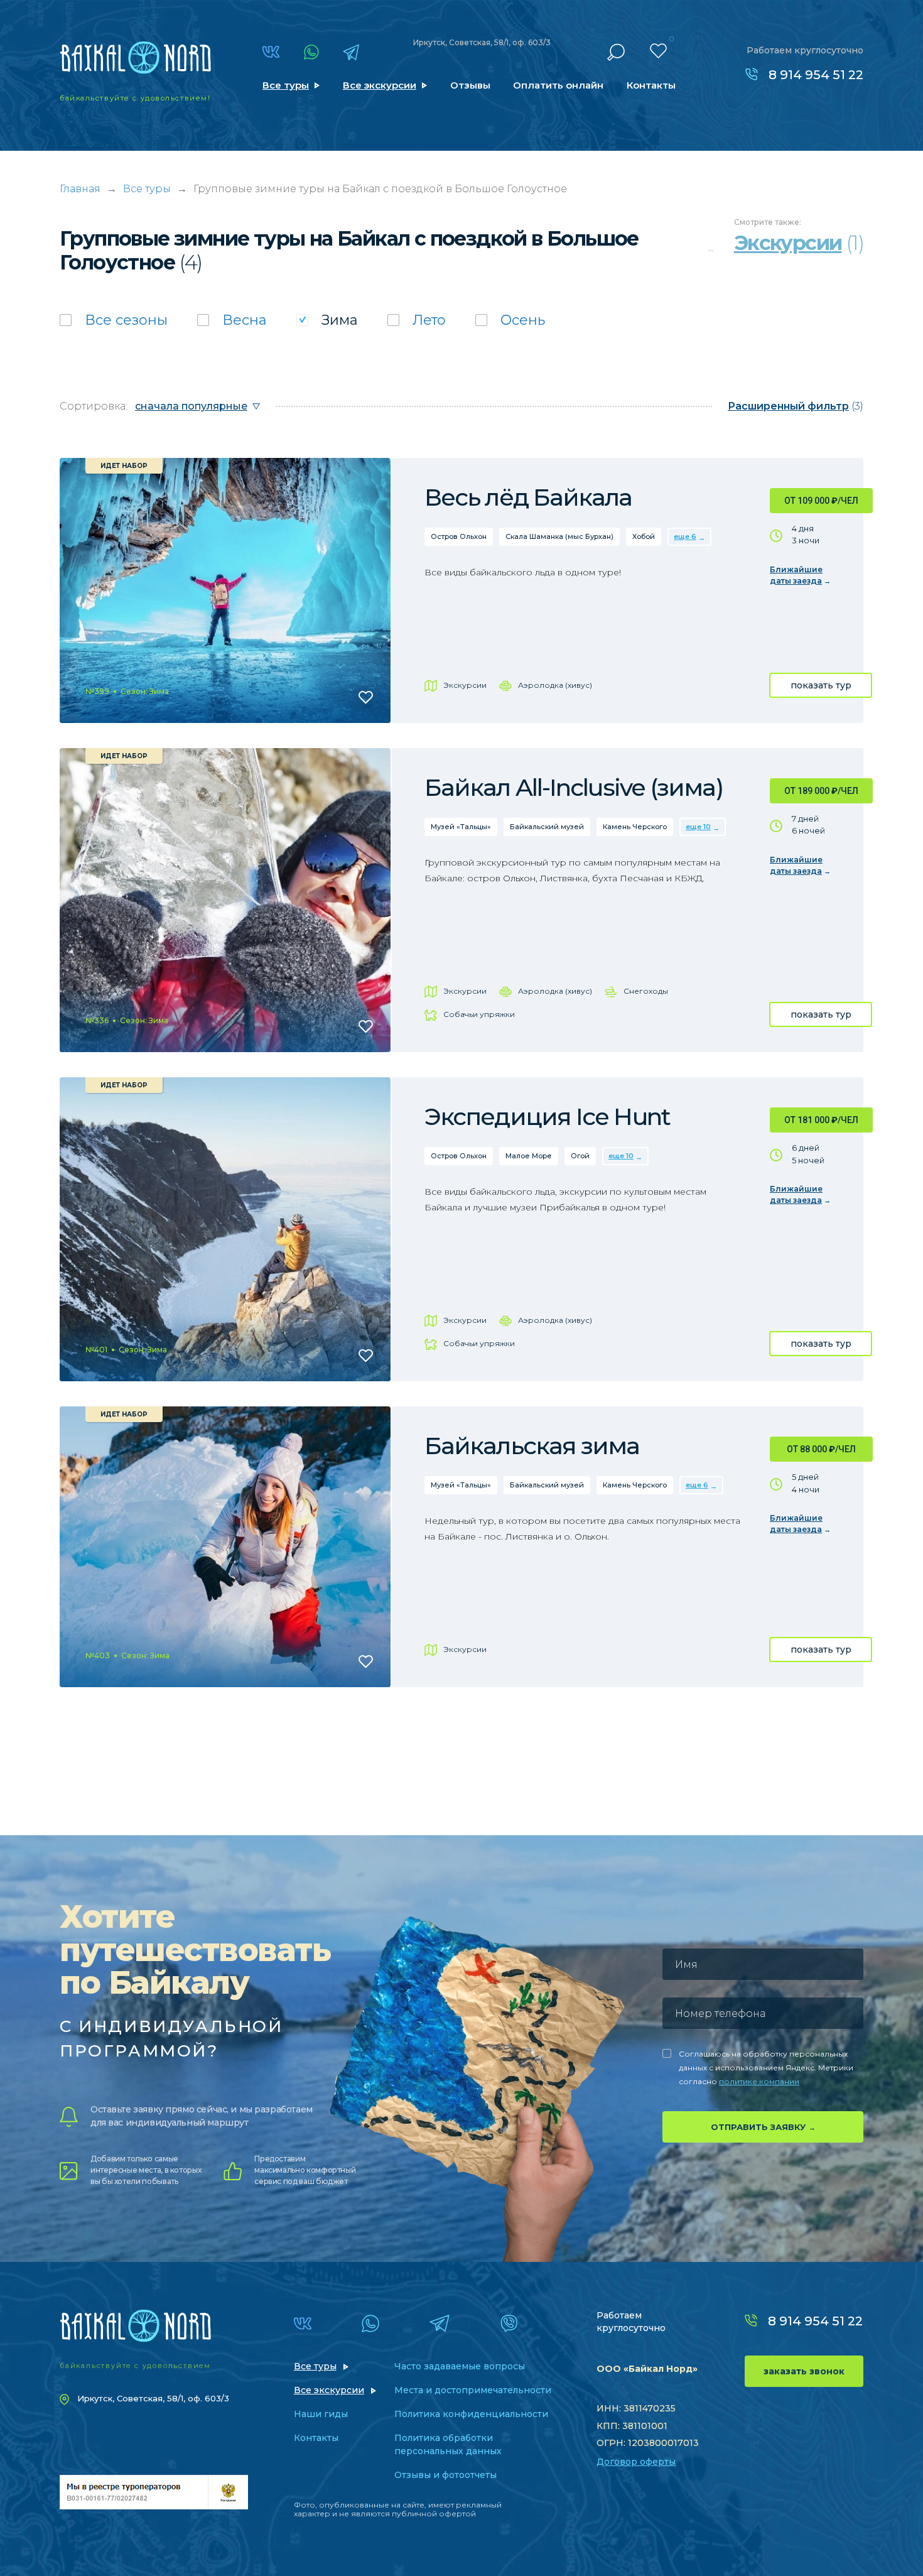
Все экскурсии (380, 85)
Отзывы (470, 85)
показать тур (821, 685)
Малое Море (529, 1156)
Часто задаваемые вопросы (460, 2366)
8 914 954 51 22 (816, 75)
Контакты (651, 85)
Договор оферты (636, 2462)
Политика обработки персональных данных (448, 2444)
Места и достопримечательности (473, 2390)
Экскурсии (465, 685)
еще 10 (698, 827)
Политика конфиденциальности (471, 2414)
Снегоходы (646, 991)
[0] (658, 51)
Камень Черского (635, 827)
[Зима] (327, 320)
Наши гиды (321, 2414)
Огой (580, 1156)
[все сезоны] (114, 320)
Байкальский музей (547, 827)
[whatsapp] (311, 52)
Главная (80, 189)
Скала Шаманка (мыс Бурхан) (559, 536)
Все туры (286, 85)
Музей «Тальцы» (461, 827)
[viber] (509, 2323)
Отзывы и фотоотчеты (445, 2475)
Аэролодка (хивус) (555, 685)
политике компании (759, 2081)
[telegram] (351, 52)
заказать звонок (804, 2371)
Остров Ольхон (459, 536)
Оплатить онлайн (558, 85)
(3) (796, 406)
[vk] (271, 52)
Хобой (644, 536)
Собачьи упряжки (479, 1014)
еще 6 (685, 536)
